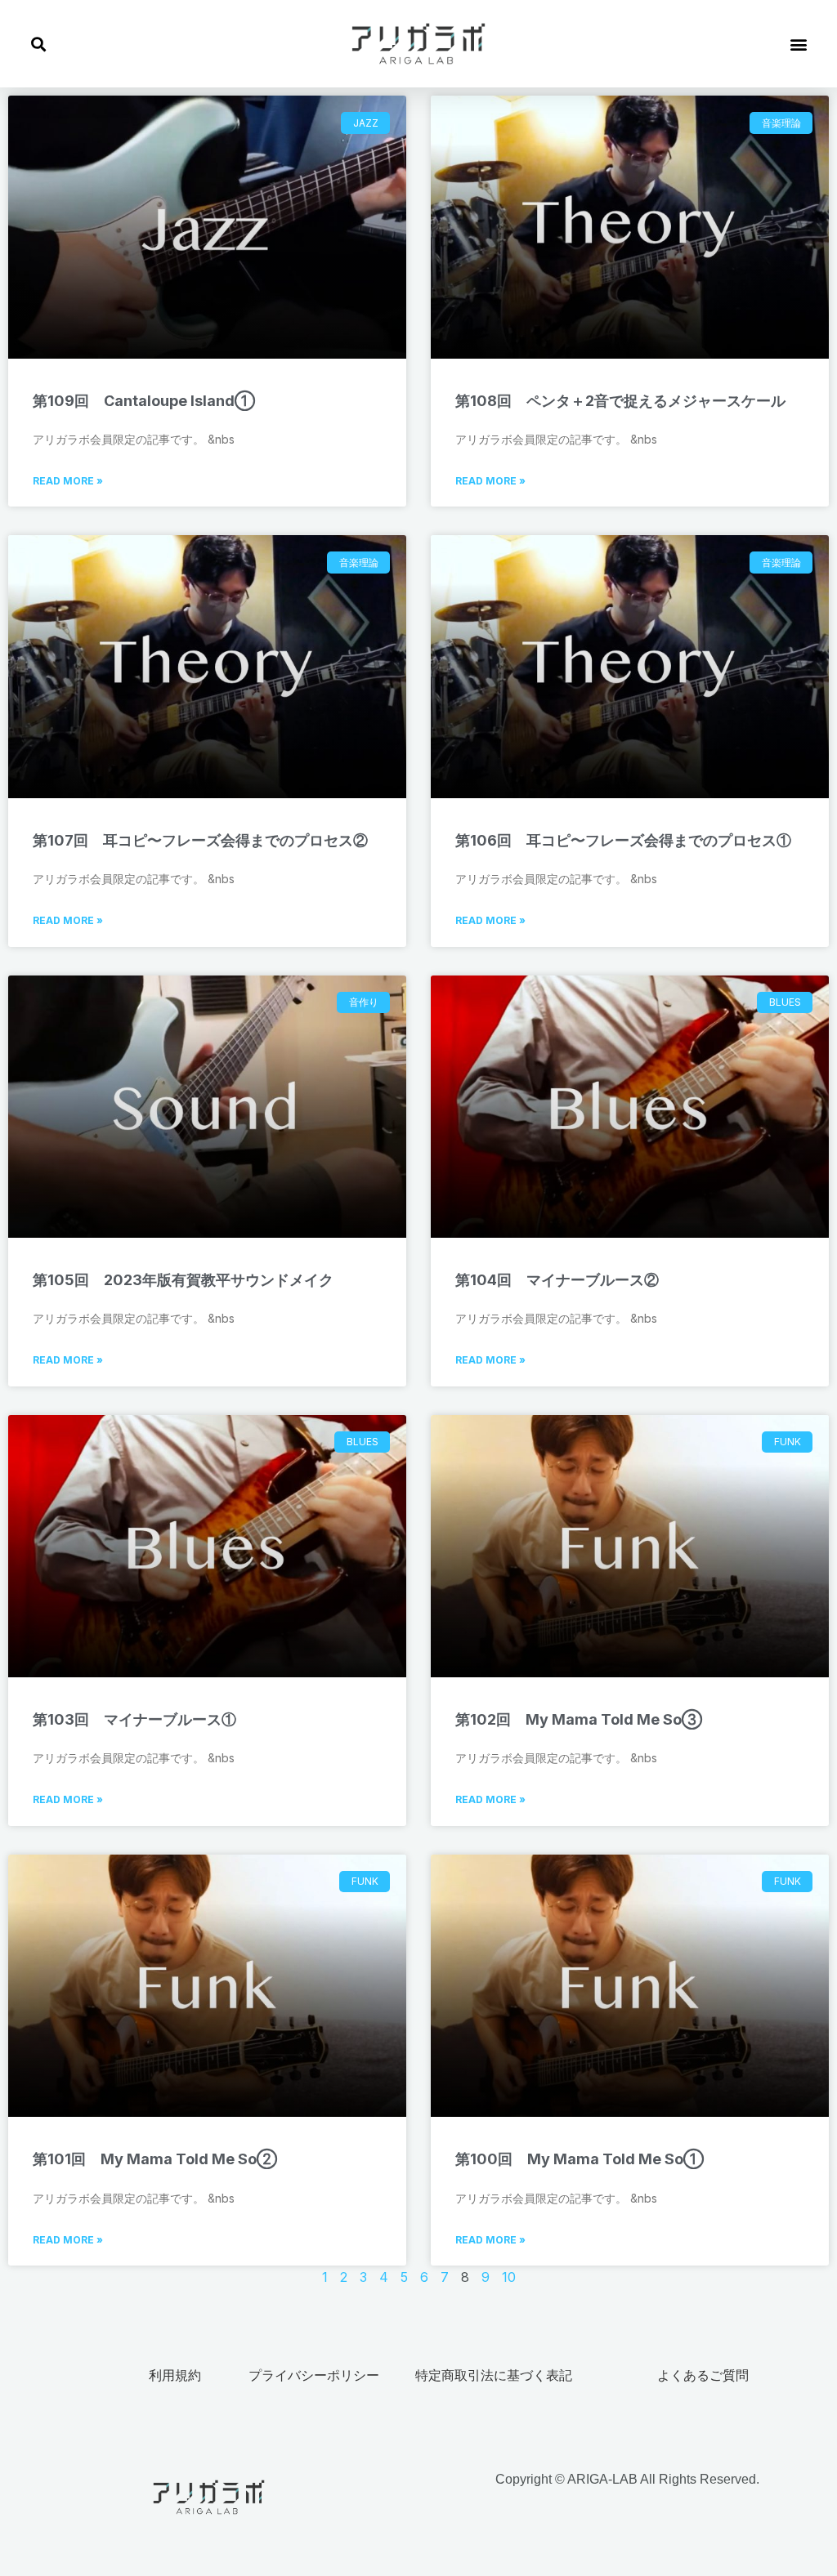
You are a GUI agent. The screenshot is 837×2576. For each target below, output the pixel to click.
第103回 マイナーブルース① (134, 1719)
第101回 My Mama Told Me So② (155, 2159)
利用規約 (175, 2375)
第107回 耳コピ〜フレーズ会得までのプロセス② (200, 840)
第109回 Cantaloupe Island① (144, 401)
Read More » (68, 481)
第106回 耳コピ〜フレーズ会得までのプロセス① (623, 840)
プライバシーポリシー (314, 2375)
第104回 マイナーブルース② (557, 1280)
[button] (38, 44)
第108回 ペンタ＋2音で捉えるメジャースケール (620, 401)
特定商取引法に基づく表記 (494, 2375)
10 (509, 2277)
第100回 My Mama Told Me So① (580, 2159)
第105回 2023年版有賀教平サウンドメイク (183, 1280)
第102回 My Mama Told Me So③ (579, 1719)
